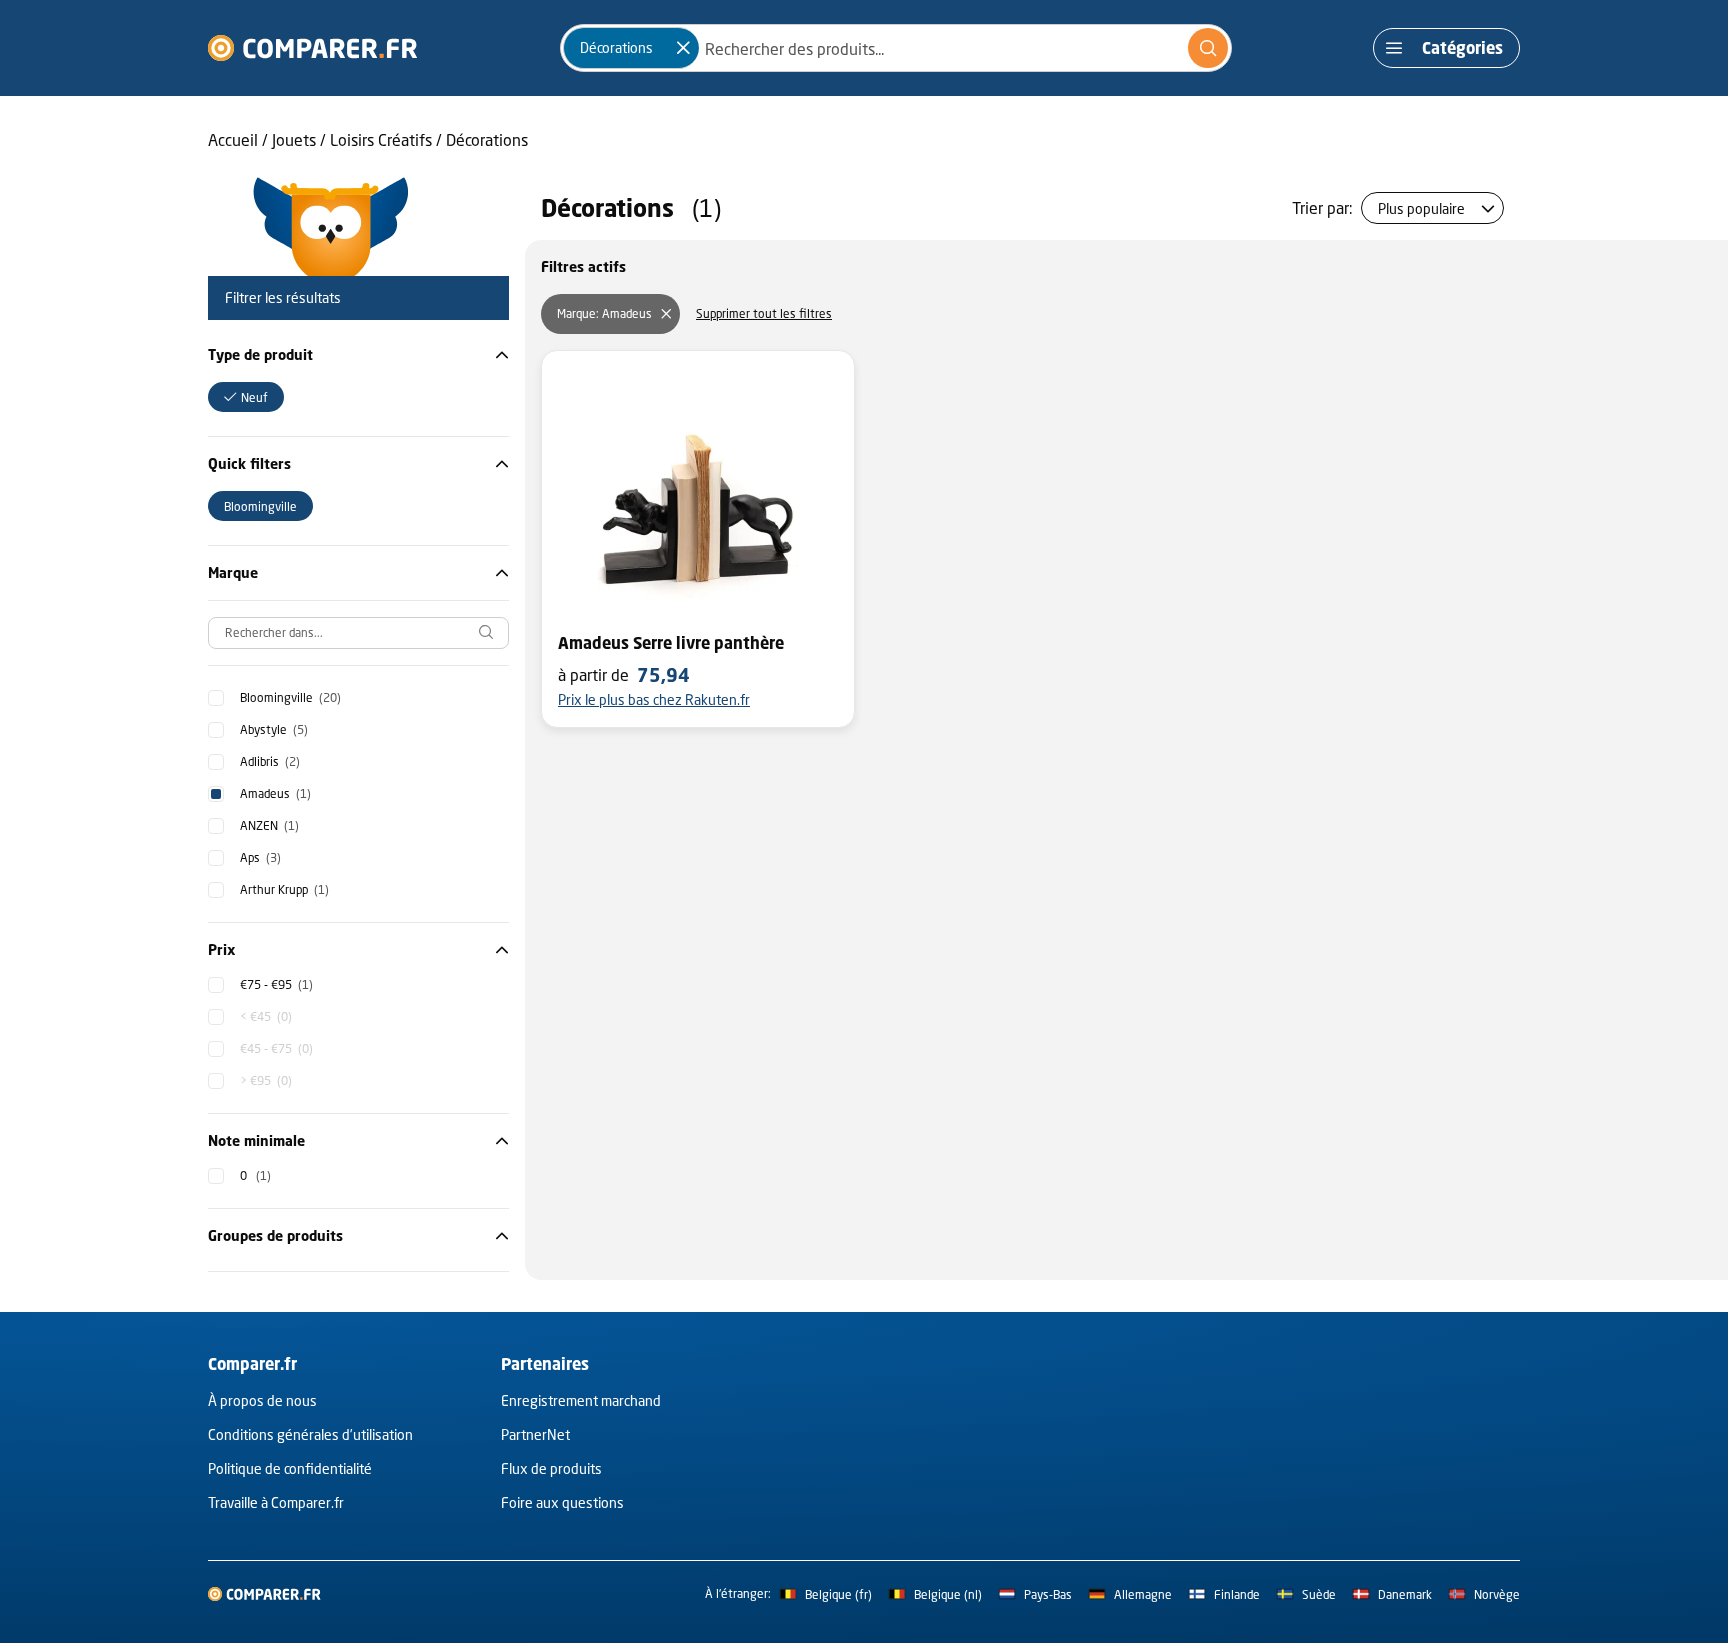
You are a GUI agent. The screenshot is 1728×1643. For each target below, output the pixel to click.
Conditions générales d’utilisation (310, 1434)
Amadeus (275, 793)
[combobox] (896, 48)
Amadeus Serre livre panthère (671, 643)
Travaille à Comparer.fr (276, 1502)
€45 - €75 (276, 1048)
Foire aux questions (562, 1502)
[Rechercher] (1208, 48)
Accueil (233, 139)
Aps (260, 857)
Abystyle (274, 729)
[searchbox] (358, 633)
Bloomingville (290, 697)
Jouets (294, 139)
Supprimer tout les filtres (764, 313)
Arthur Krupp (284, 889)
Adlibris (270, 761)
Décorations (487, 139)
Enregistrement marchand (581, 1400)
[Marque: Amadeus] (666, 314)
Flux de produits (551, 1468)
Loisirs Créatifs (381, 139)
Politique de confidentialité (290, 1468)
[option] (246, 397)
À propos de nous (262, 1400)
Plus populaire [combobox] (1421, 208)
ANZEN (269, 825)
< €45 (266, 1016)
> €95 (266, 1080)
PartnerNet (535, 1434)
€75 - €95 (276, 984)
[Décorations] (683, 48)
